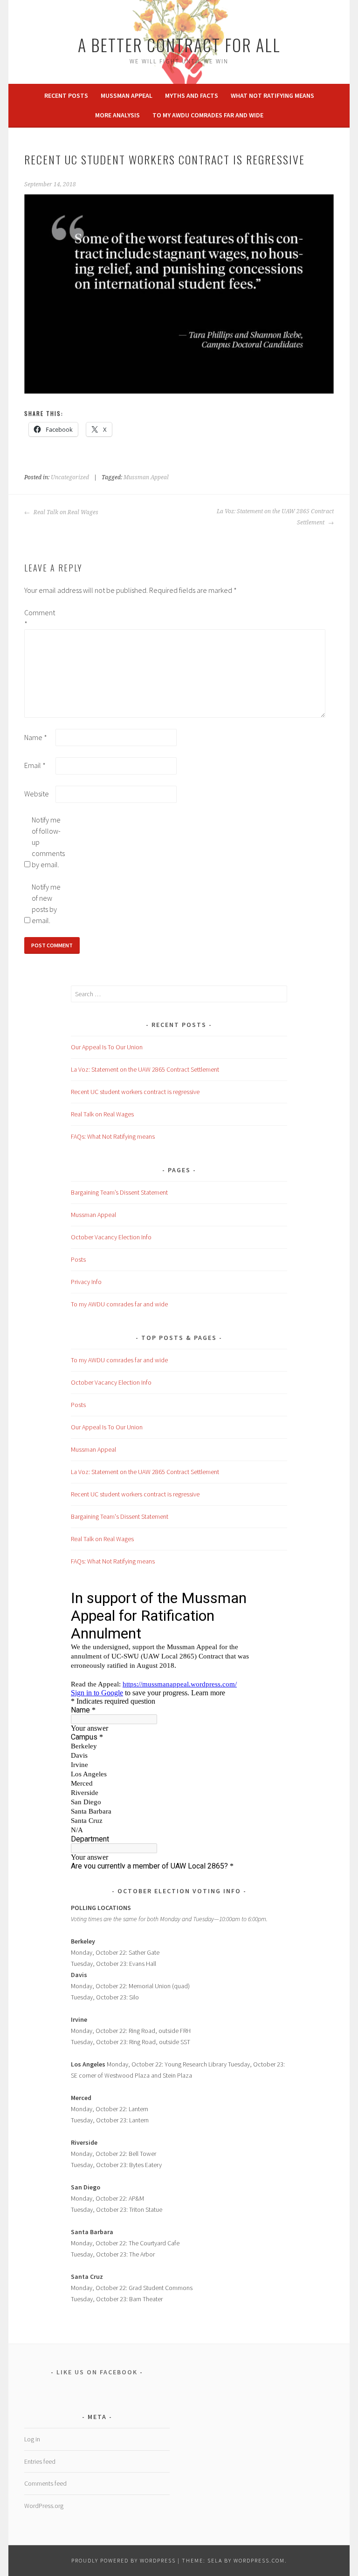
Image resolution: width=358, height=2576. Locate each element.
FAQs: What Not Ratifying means (113, 1136)
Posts (78, 1259)
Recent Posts (66, 95)
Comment (39, 618)
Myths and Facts (192, 95)
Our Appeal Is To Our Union (107, 1047)
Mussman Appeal (127, 95)
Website (37, 794)
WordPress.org (44, 2506)
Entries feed (40, 2461)
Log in (32, 2439)
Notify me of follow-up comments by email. (47, 842)
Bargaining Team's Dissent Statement (120, 1516)
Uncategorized (70, 477)
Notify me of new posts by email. (46, 904)
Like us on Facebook (97, 2372)
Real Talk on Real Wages (65, 512)
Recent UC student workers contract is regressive (135, 1092)
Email (35, 765)
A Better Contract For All (179, 44)
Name (36, 737)
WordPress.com (259, 2560)
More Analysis (117, 115)
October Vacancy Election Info (111, 1237)
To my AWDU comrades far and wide (208, 115)
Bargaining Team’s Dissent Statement (119, 1192)
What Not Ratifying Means (272, 95)
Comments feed (45, 2483)
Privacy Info (86, 1282)
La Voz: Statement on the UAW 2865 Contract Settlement (275, 517)
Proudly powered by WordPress (124, 2560)
